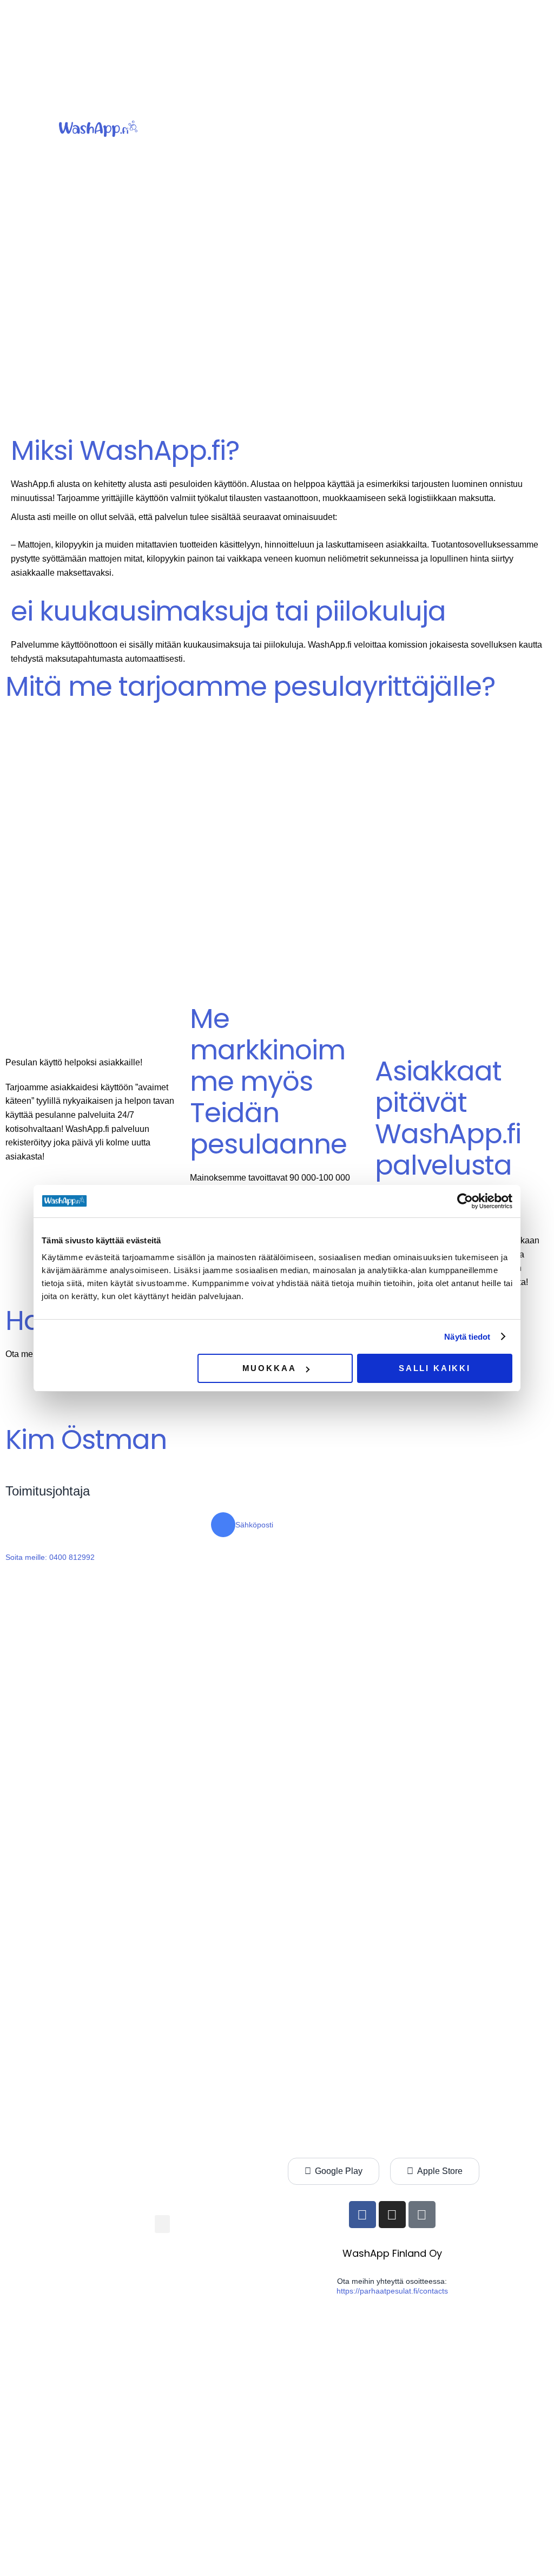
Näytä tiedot (467, 1337)
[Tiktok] (422, 2215)
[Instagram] (392, 2215)
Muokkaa (269, 1368)
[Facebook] (362, 2215)
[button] (359, 129)
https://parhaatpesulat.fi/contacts (392, 2291)
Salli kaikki (435, 1368)
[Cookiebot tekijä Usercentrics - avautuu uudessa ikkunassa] (465, 1201)
